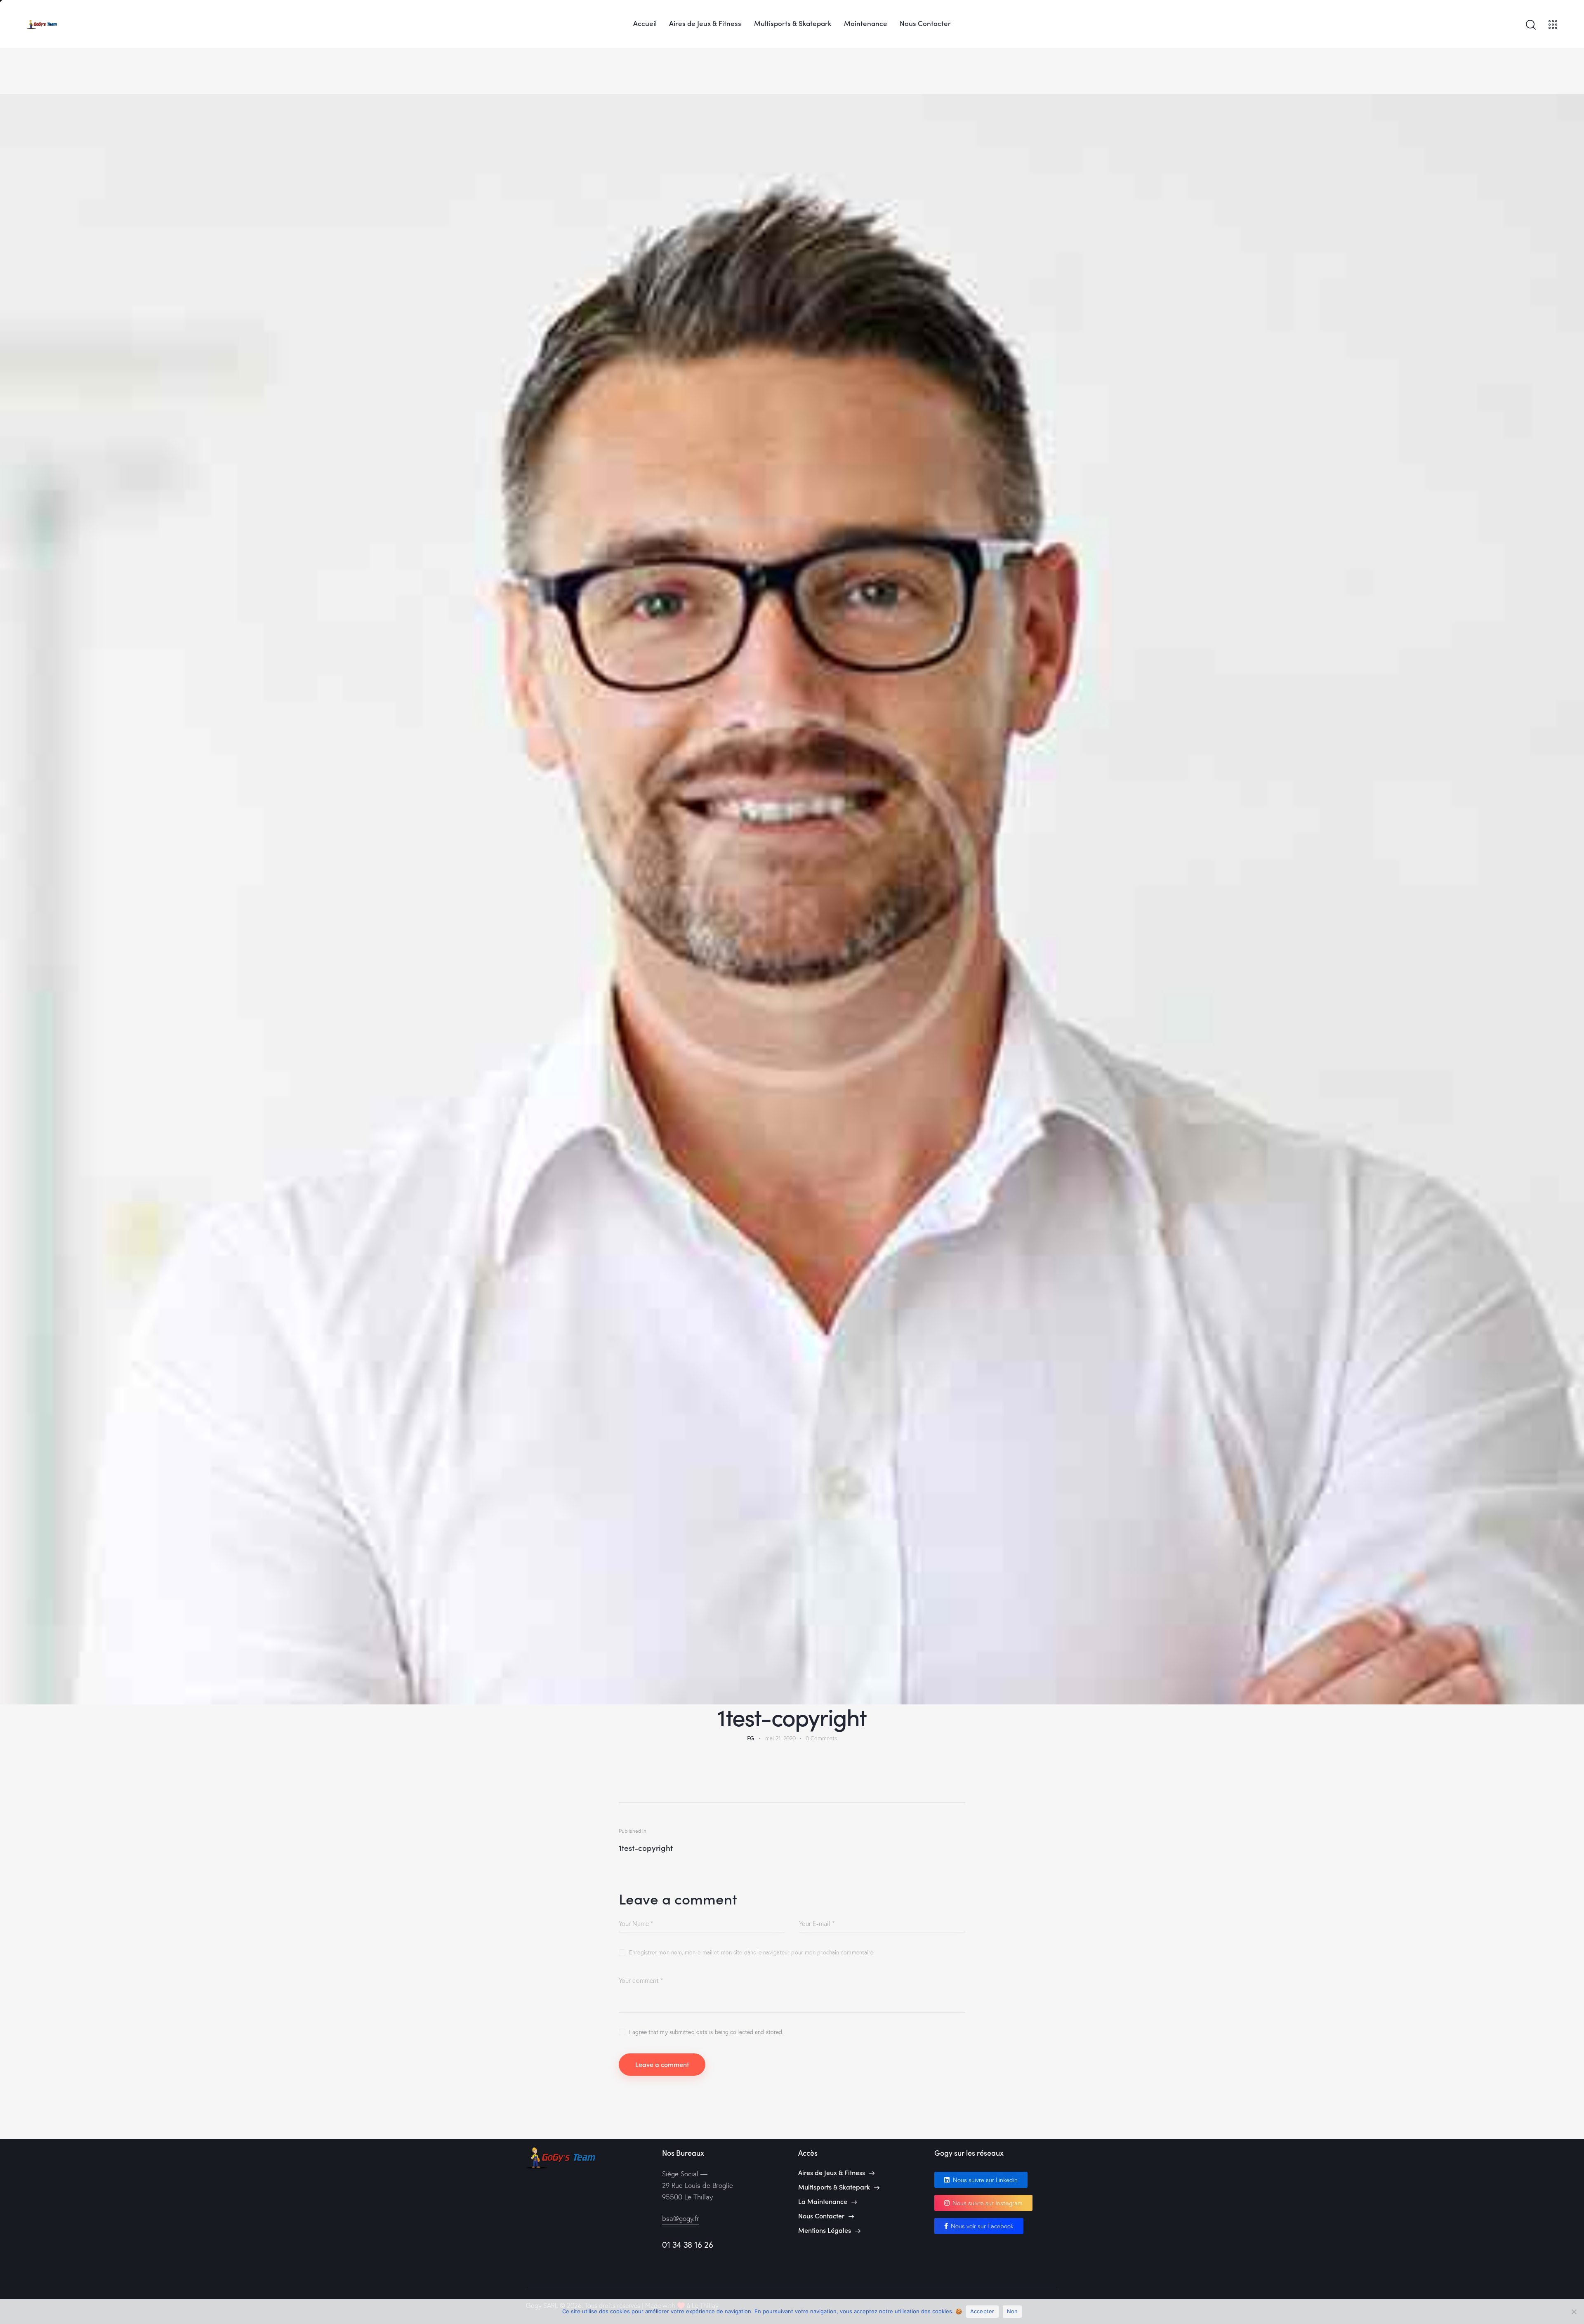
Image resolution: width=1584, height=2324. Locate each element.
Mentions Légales (825, 2230)
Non (1012, 2311)
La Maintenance (823, 2201)
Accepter (982, 2311)
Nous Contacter (821, 2216)
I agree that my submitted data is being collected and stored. (706, 2032)
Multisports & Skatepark (834, 2187)
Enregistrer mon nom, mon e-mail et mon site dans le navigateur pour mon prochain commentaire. (752, 1952)
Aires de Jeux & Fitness (832, 2172)
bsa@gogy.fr (681, 2218)
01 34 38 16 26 (687, 2245)
